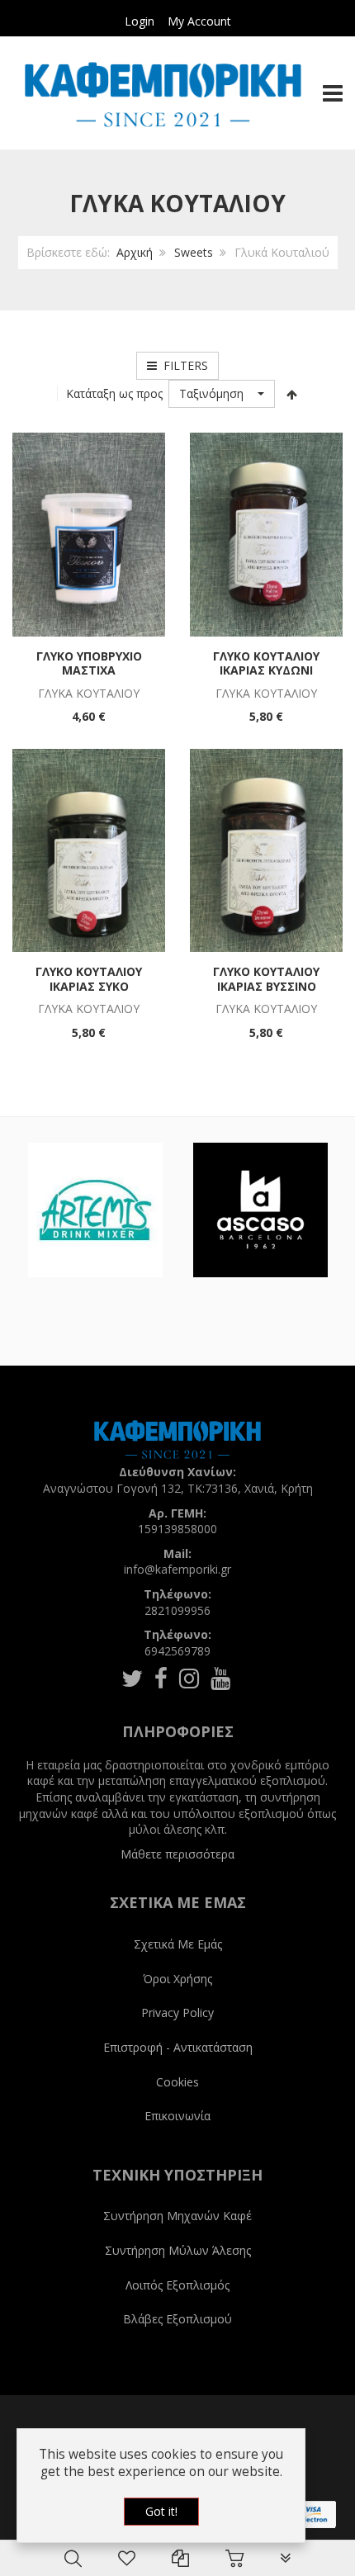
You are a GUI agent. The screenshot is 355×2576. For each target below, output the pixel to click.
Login (140, 21)
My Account (199, 21)
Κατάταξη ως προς (114, 393)
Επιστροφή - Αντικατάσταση (178, 2047)
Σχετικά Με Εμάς (178, 1944)
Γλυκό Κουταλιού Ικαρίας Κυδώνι (266, 663)
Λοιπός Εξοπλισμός (177, 2285)
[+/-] (291, 394)
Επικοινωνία (177, 2116)
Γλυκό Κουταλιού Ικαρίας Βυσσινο (266, 979)
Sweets (194, 252)
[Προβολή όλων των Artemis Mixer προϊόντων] (95, 1210)
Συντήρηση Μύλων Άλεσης (178, 2250)
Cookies (177, 2082)
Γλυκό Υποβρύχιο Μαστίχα (89, 663)
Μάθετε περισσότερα (177, 1854)
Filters (182, 365)
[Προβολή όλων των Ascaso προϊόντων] (260, 1210)
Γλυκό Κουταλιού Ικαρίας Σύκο (89, 979)
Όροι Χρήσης (177, 1979)
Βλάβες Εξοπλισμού (177, 2319)
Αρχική (135, 252)
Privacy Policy (177, 2012)
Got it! (161, 2511)
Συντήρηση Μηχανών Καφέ (177, 2216)
